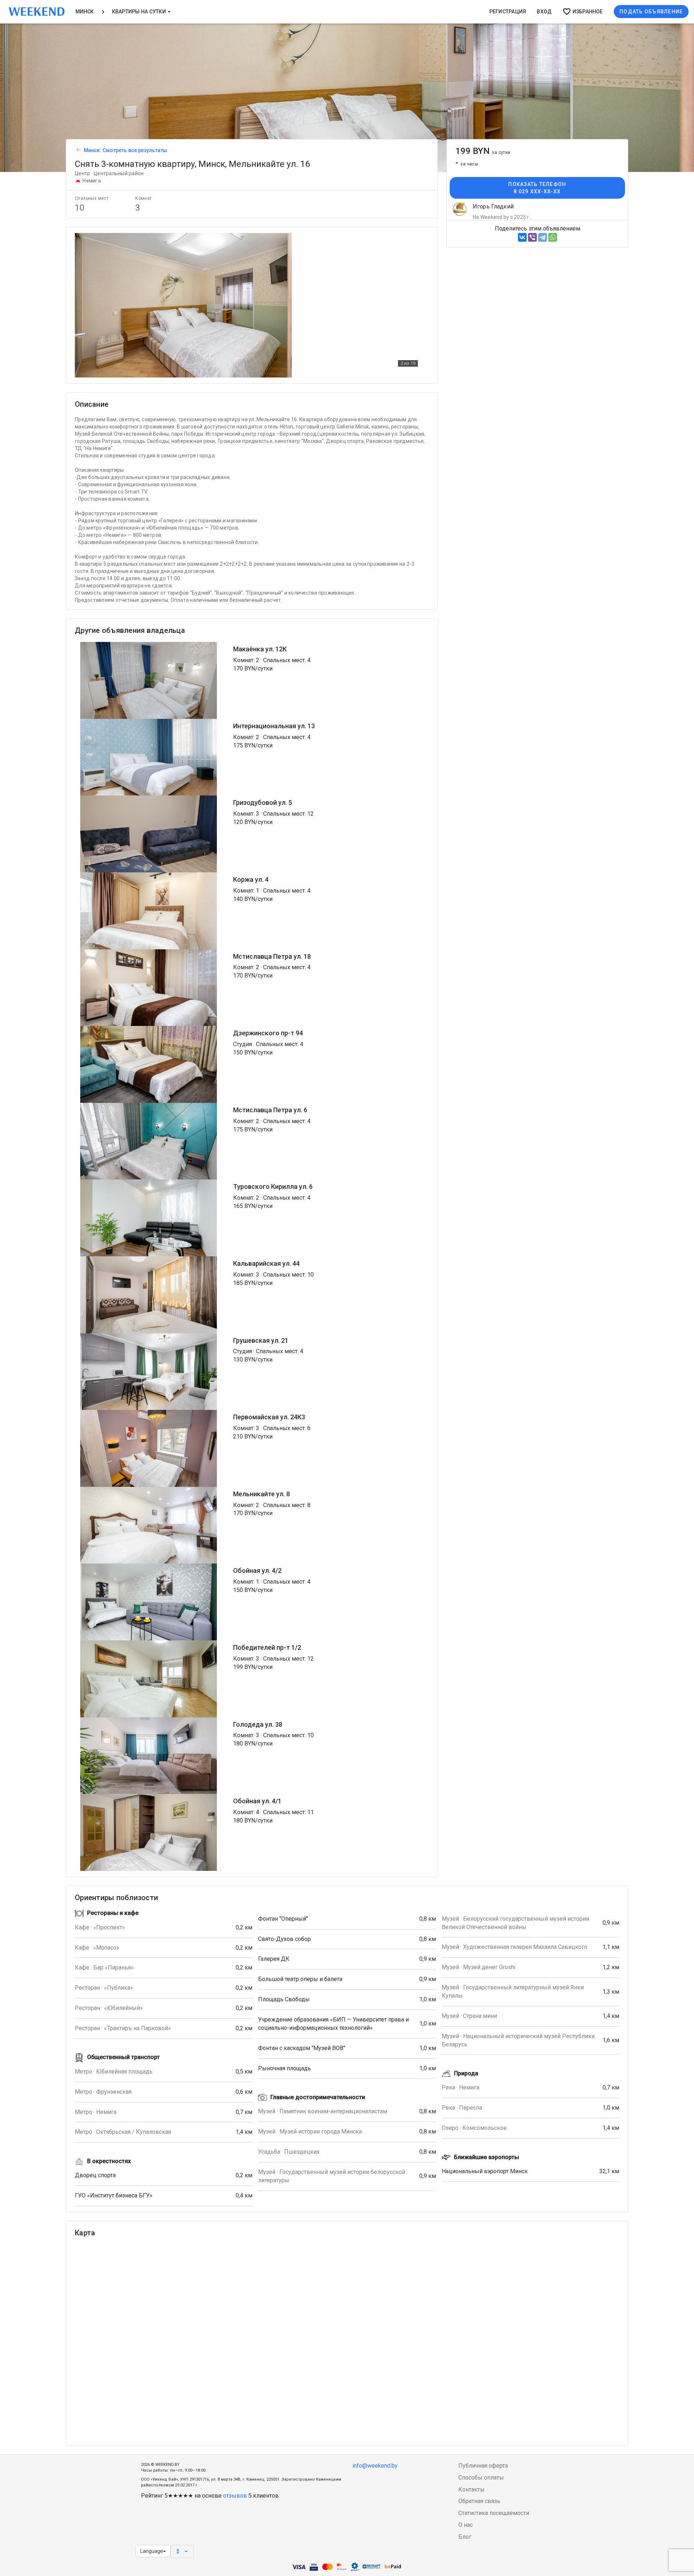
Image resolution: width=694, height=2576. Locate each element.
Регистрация (508, 12)
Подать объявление (651, 12)
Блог (465, 2537)
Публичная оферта (483, 2466)
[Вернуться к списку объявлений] (78, 150)
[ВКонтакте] (522, 237)
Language (152, 2551)
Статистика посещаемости (494, 2513)
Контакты (472, 2489)
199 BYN (483, 151)
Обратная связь (479, 2501)
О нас (466, 2525)
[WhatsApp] (553, 237)
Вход (544, 12)
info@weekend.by (375, 2466)
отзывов (235, 2496)
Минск (85, 12)
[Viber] (532, 237)
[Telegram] (543, 237)
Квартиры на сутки (140, 12)
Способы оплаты (481, 2478)
